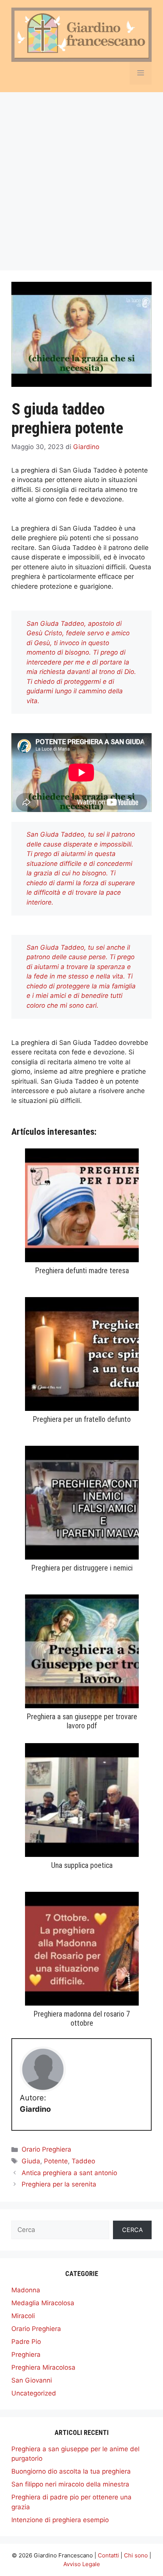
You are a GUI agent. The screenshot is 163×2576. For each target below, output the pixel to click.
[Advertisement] (81, 177)
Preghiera (26, 2355)
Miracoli (23, 2316)
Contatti (108, 2555)
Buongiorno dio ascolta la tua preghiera (71, 2471)
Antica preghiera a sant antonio (69, 2173)
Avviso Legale (82, 2564)
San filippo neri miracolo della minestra (70, 2484)
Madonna (26, 2290)
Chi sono (136, 2555)
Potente (56, 2161)
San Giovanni (32, 2380)
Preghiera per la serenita (59, 2184)
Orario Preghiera (46, 2149)
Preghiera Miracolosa (43, 2367)
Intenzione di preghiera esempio (60, 2520)
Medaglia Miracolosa (43, 2303)
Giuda (31, 2161)
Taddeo (83, 2161)
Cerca (132, 2230)
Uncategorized (34, 2393)
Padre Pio (26, 2342)
